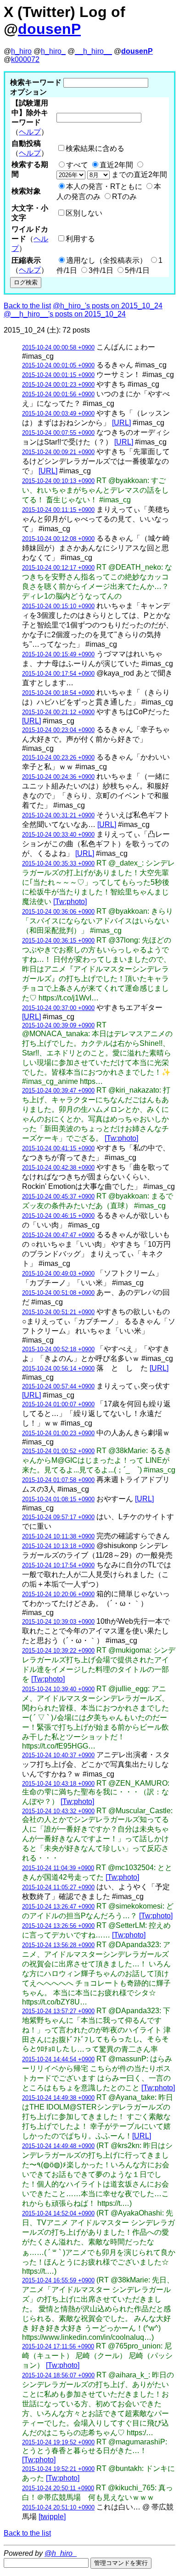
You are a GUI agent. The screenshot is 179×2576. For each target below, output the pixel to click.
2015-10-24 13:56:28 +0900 (58, 1945)
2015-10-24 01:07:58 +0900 (58, 1480)
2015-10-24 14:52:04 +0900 (58, 2213)
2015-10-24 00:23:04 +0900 (58, 730)
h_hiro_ (53, 51)
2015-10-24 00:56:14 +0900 (58, 1368)
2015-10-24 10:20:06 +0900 (58, 1594)
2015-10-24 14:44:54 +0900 (58, 2059)
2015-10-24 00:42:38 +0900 (58, 1168)
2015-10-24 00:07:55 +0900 (58, 433)
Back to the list (27, 306)
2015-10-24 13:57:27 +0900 (58, 2011)
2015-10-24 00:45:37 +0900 (58, 1196)
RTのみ (124, 197)
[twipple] (52, 2517)
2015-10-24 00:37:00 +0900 (58, 1008)
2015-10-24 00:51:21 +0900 (58, 1312)
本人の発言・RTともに (104, 186)
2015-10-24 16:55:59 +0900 (58, 2280)
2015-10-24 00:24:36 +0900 (58, 777)
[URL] (121, 423)
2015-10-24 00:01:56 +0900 (58, 394)
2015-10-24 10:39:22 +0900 (58, 1651)
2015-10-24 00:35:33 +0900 (58, 863)
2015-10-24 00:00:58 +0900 (58, 347)
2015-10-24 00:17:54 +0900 (58, 674)
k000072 (25, 59)
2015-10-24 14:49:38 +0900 (58, 2098)
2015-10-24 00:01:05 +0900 (58, 365)
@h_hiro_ (61, 2553)
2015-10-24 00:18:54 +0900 (58, 693)
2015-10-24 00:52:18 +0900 (58, 1349)
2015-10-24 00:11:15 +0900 (58, 510)
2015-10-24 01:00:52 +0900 (58, 1451)
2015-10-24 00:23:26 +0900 (58, 758)
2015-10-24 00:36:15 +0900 (58, 941)
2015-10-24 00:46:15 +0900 (58, 1216)
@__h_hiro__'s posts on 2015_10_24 (65, 314)
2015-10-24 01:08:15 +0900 (58, 1499)
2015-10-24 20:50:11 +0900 (58, 2488)
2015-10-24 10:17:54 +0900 (58, 1565)
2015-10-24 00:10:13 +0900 (58, 481)
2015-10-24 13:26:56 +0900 (58, 1926)
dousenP (49, 29)
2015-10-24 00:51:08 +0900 (58, 1293)
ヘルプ (30, 132)
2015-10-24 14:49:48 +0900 (58, 2146)
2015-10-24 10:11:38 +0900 (58, 1536)
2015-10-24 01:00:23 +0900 (58, 1433)
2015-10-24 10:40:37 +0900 (58, 1755)
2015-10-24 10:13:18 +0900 (58, 1546)
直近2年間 (116, 165)
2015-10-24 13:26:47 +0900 (58, 1907)
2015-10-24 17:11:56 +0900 (58, 2346)
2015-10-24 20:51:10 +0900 (58, 2507)
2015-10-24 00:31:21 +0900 (58, 815)
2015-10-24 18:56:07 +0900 (58, 2375)
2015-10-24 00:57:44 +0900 (58, 1386)
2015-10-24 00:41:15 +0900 (58, 1148)
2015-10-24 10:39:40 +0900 (58, 1689)
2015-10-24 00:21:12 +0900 (58, 712)
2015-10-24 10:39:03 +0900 (58, 1622)
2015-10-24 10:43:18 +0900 (58, 1784)
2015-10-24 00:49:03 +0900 (58, 1274)
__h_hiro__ (93, 51)
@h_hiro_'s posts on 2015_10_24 (108, 306)
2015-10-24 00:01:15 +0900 (58, 375)
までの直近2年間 (138, 175)
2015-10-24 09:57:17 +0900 (58, 1517)
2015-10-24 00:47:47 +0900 (58, 1235)
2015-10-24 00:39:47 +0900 (58, 1091)
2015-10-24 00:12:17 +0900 (58, 568)
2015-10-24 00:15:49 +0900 (58, 654)
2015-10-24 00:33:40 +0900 (58, 835)
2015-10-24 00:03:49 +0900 (58, 414)
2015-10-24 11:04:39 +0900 (58, 1868)
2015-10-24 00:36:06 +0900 (58, 912)
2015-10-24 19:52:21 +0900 (58, 2469)
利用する (80, 239)
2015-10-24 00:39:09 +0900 (58, 1025)
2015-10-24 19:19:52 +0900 (58, 2442)
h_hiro (21, 51)
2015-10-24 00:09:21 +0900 (58, 452)
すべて (77, 165)
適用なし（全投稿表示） (106, 260)
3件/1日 (101, 270)
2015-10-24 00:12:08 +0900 (58, 539)
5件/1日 (137, 270)
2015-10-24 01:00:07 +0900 (58, 1404)
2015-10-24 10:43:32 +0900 (58, 1811)
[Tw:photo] (70, 902)
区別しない (84, 213)
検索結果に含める (95, 148)
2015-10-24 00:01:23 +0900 (58, 385)
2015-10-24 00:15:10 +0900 (58, 606)
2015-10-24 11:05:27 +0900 (58, 1887)
